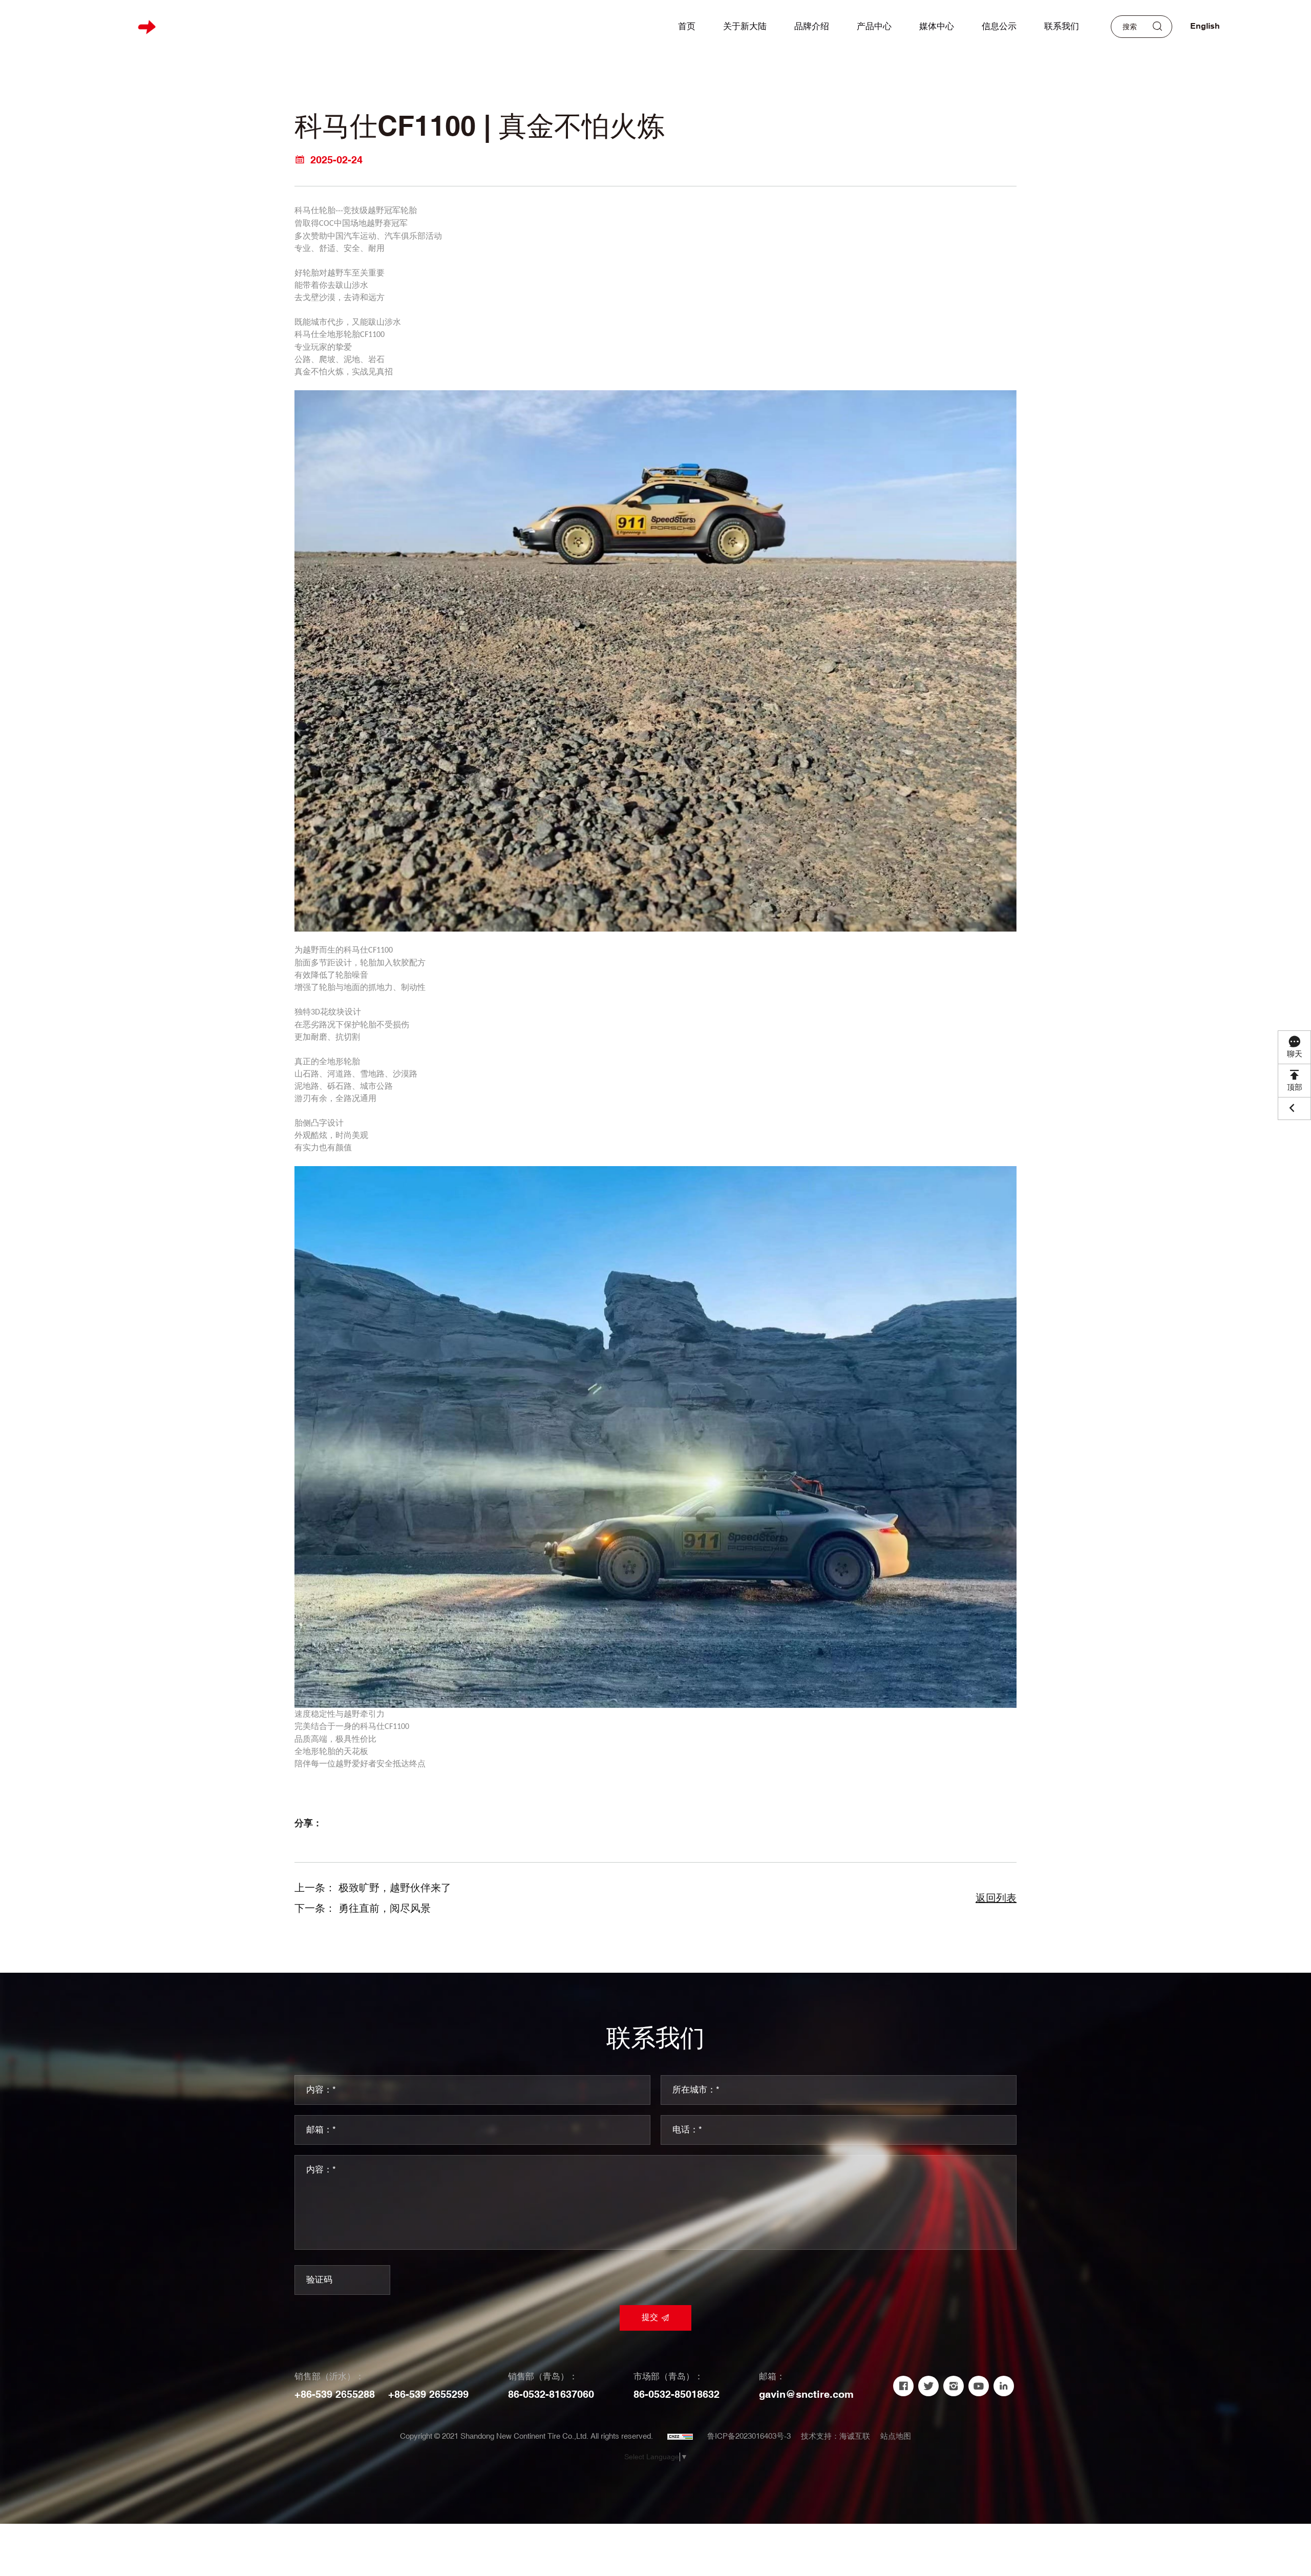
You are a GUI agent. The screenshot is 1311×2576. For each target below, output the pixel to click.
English (1205, 26)
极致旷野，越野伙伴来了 (395, 1888)
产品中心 (874, 27)
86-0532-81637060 (551, 2395)
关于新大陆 (745, 27)
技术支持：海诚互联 (836, 2436)
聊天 (1295, 1054)
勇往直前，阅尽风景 (385, 1909)
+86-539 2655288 (335, 2395)
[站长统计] (680, 2437)
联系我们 (1062, 27)
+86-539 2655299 (428, 2395)
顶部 (1295, 1088)
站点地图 (896, 2436)
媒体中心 (937, 27)
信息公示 (999, 27)
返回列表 (996, 1898)
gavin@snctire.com (806, 2395)
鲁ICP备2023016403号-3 (749, 2436)
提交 (650, 2318)
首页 (687, 27)
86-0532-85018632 (676, 2395)
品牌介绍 (812, 27)
